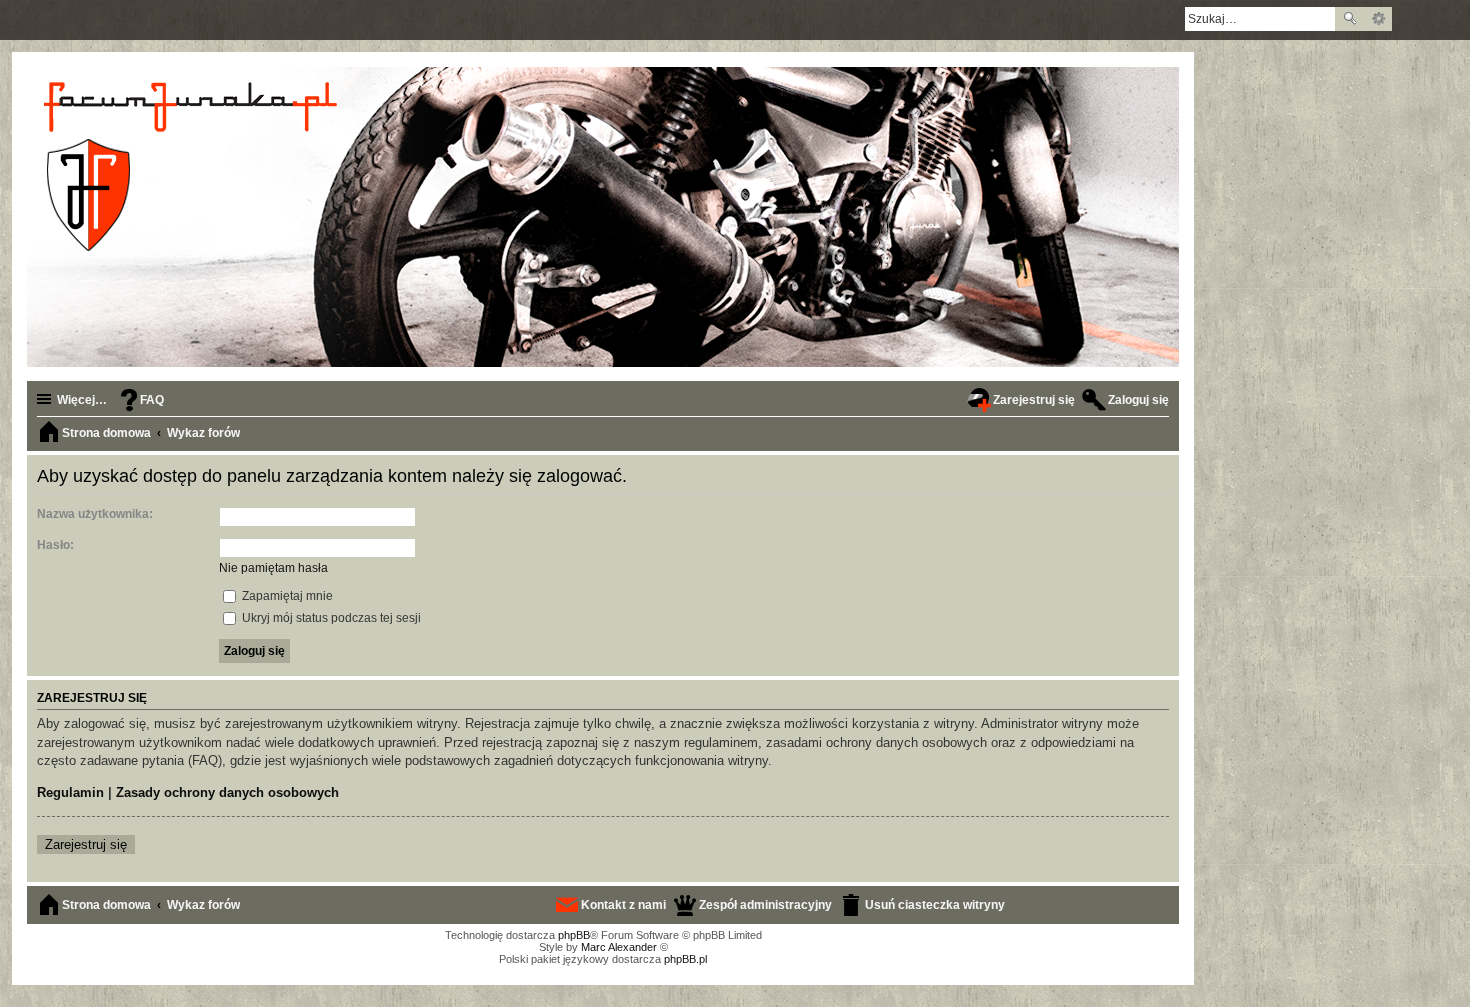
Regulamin (70, 792)
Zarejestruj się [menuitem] (1034, 400)
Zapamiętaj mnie (286, 596)
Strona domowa (106, 905)
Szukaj (1350, 19)
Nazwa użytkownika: (95, 514)
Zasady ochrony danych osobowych (227, 792)
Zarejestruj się (86, 844)
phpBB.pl (685, 959)
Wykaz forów (203, 905)
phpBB (574, 935)
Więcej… (82, 400)
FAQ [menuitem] (152, 400)
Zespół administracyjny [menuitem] (765, 905)
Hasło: (55, 545)
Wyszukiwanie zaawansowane (1378, 19)
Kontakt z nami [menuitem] (623, 905)
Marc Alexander (619, 947)
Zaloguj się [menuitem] (1138, 400)
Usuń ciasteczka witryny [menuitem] (935, 905)
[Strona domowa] (193, 166)
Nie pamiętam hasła (273, 568)
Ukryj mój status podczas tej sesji (330, 618)
